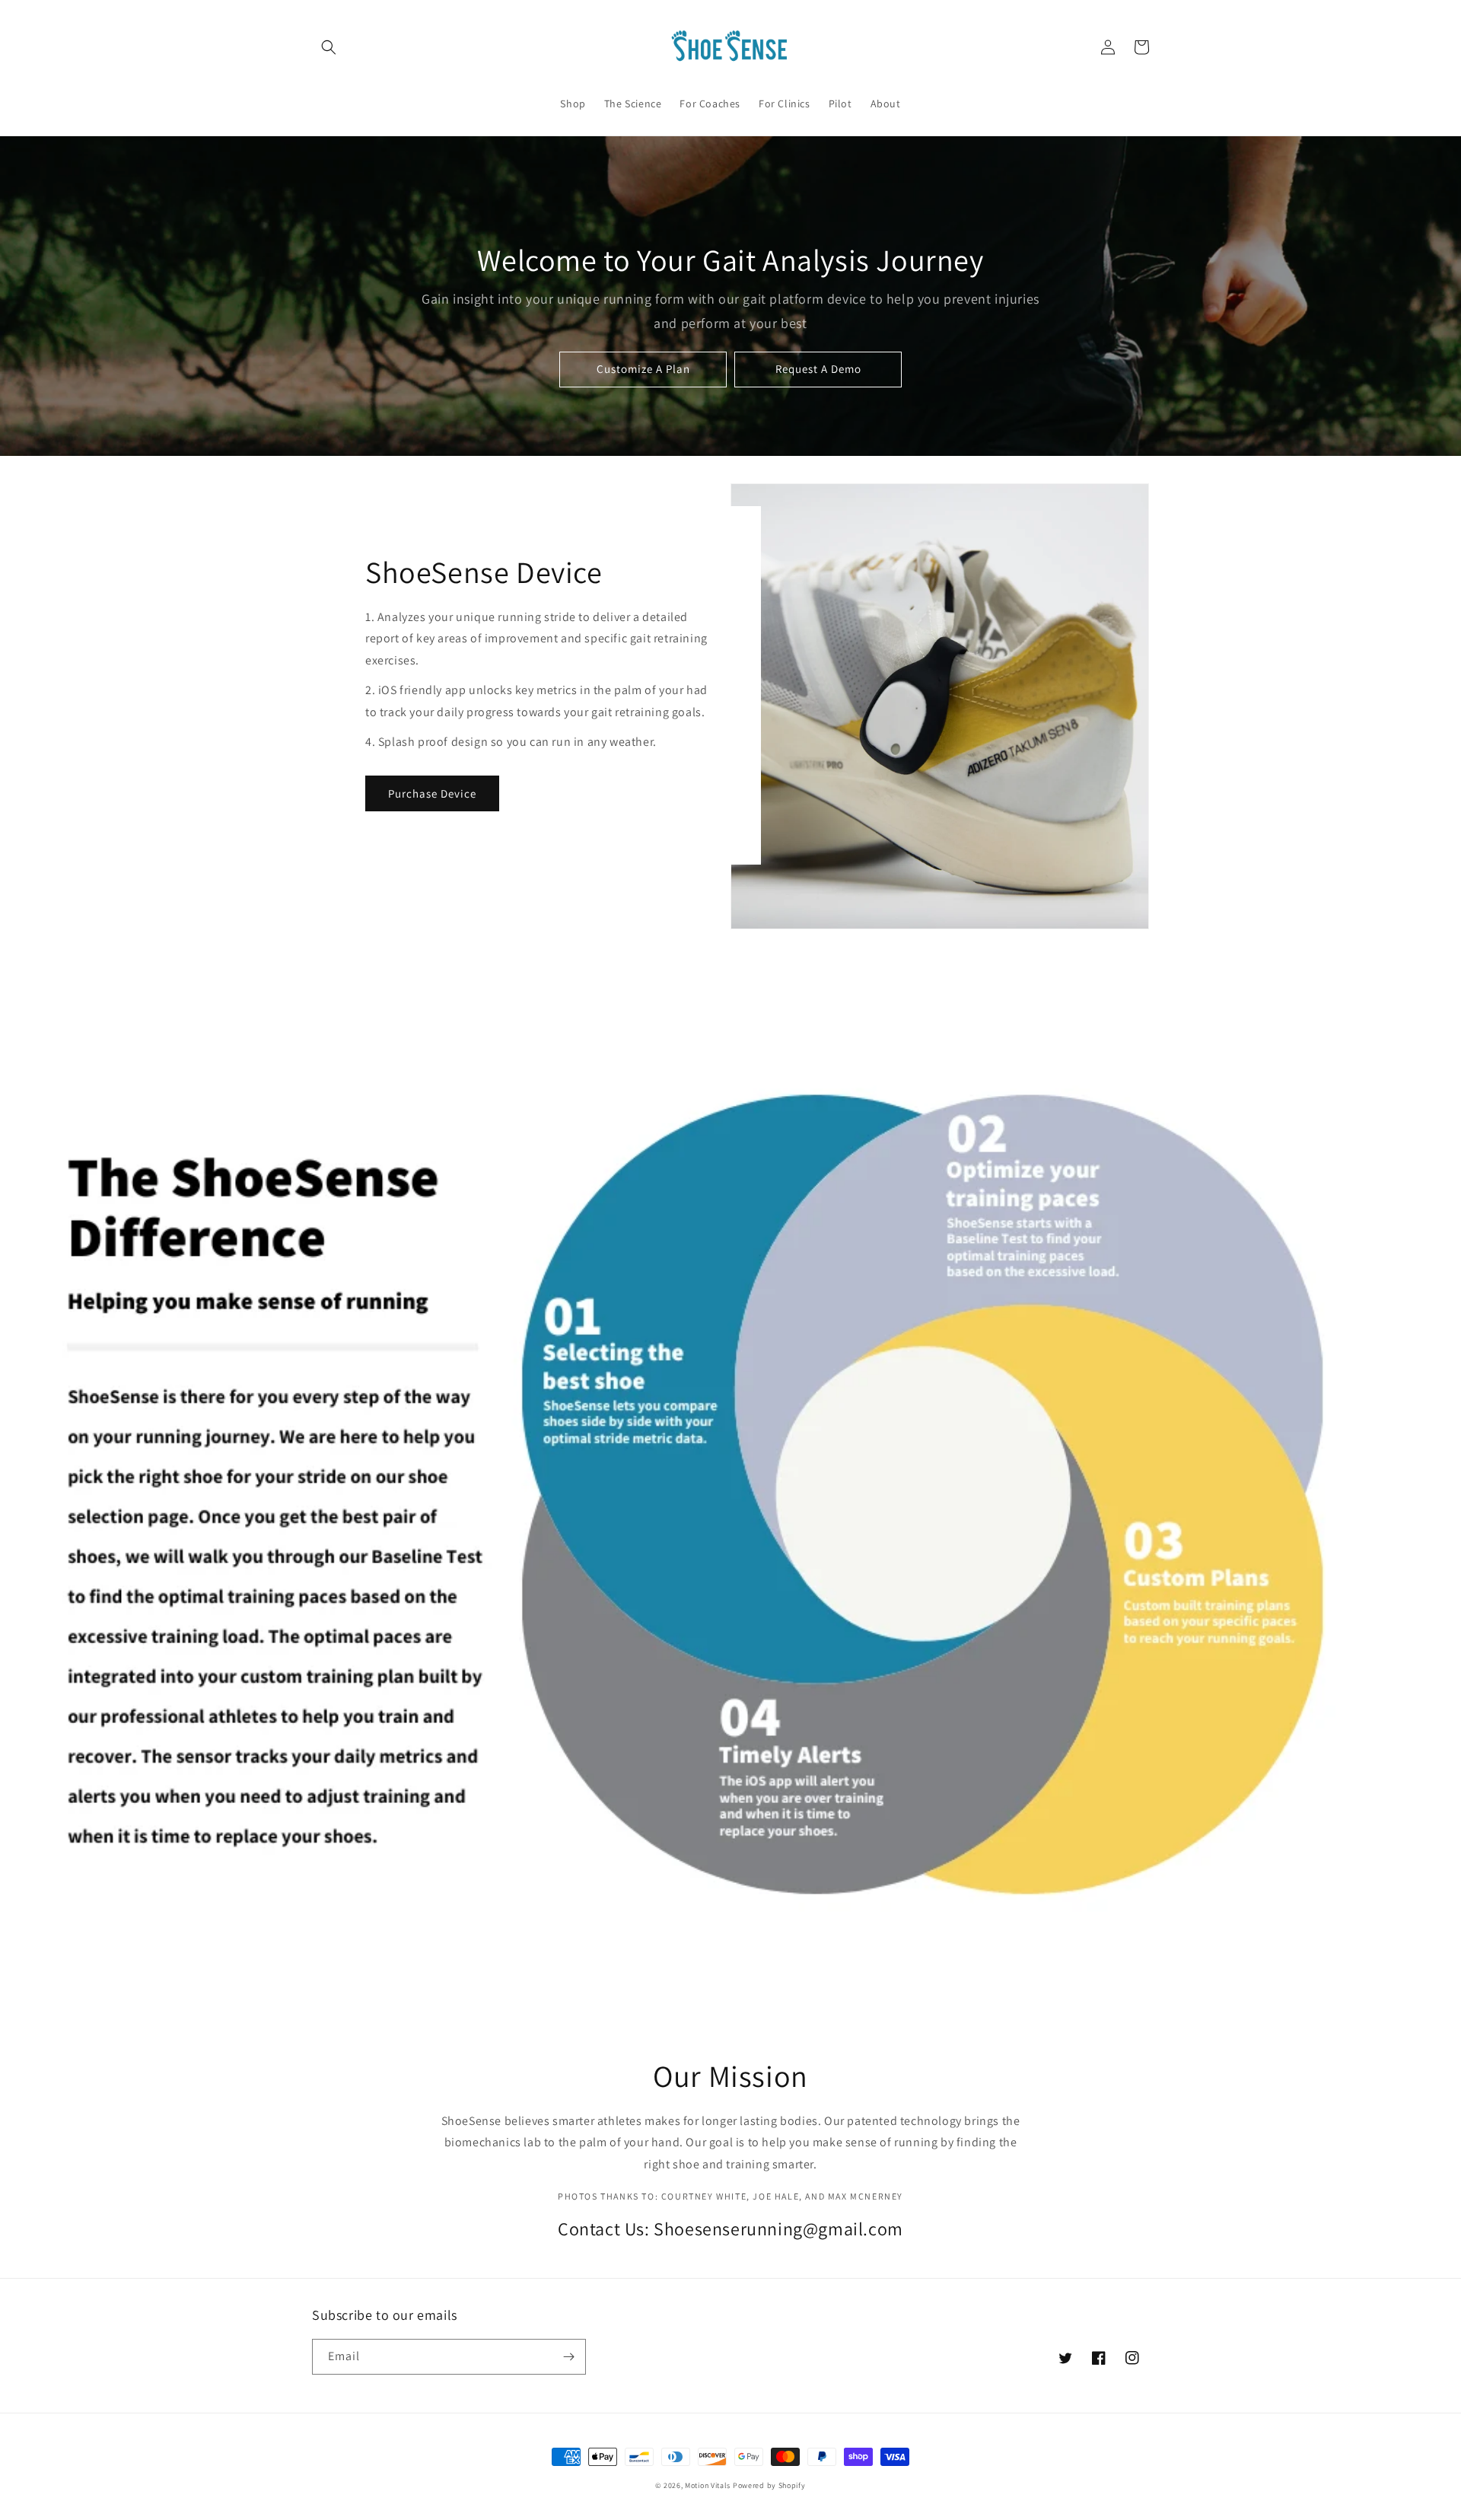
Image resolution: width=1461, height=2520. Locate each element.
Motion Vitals (708, 2485)
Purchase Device (432, 793)
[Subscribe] (568, 2357)
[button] (329, 47)
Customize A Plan (643, 369)
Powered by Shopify (769, 2485)
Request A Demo (818, 369)
